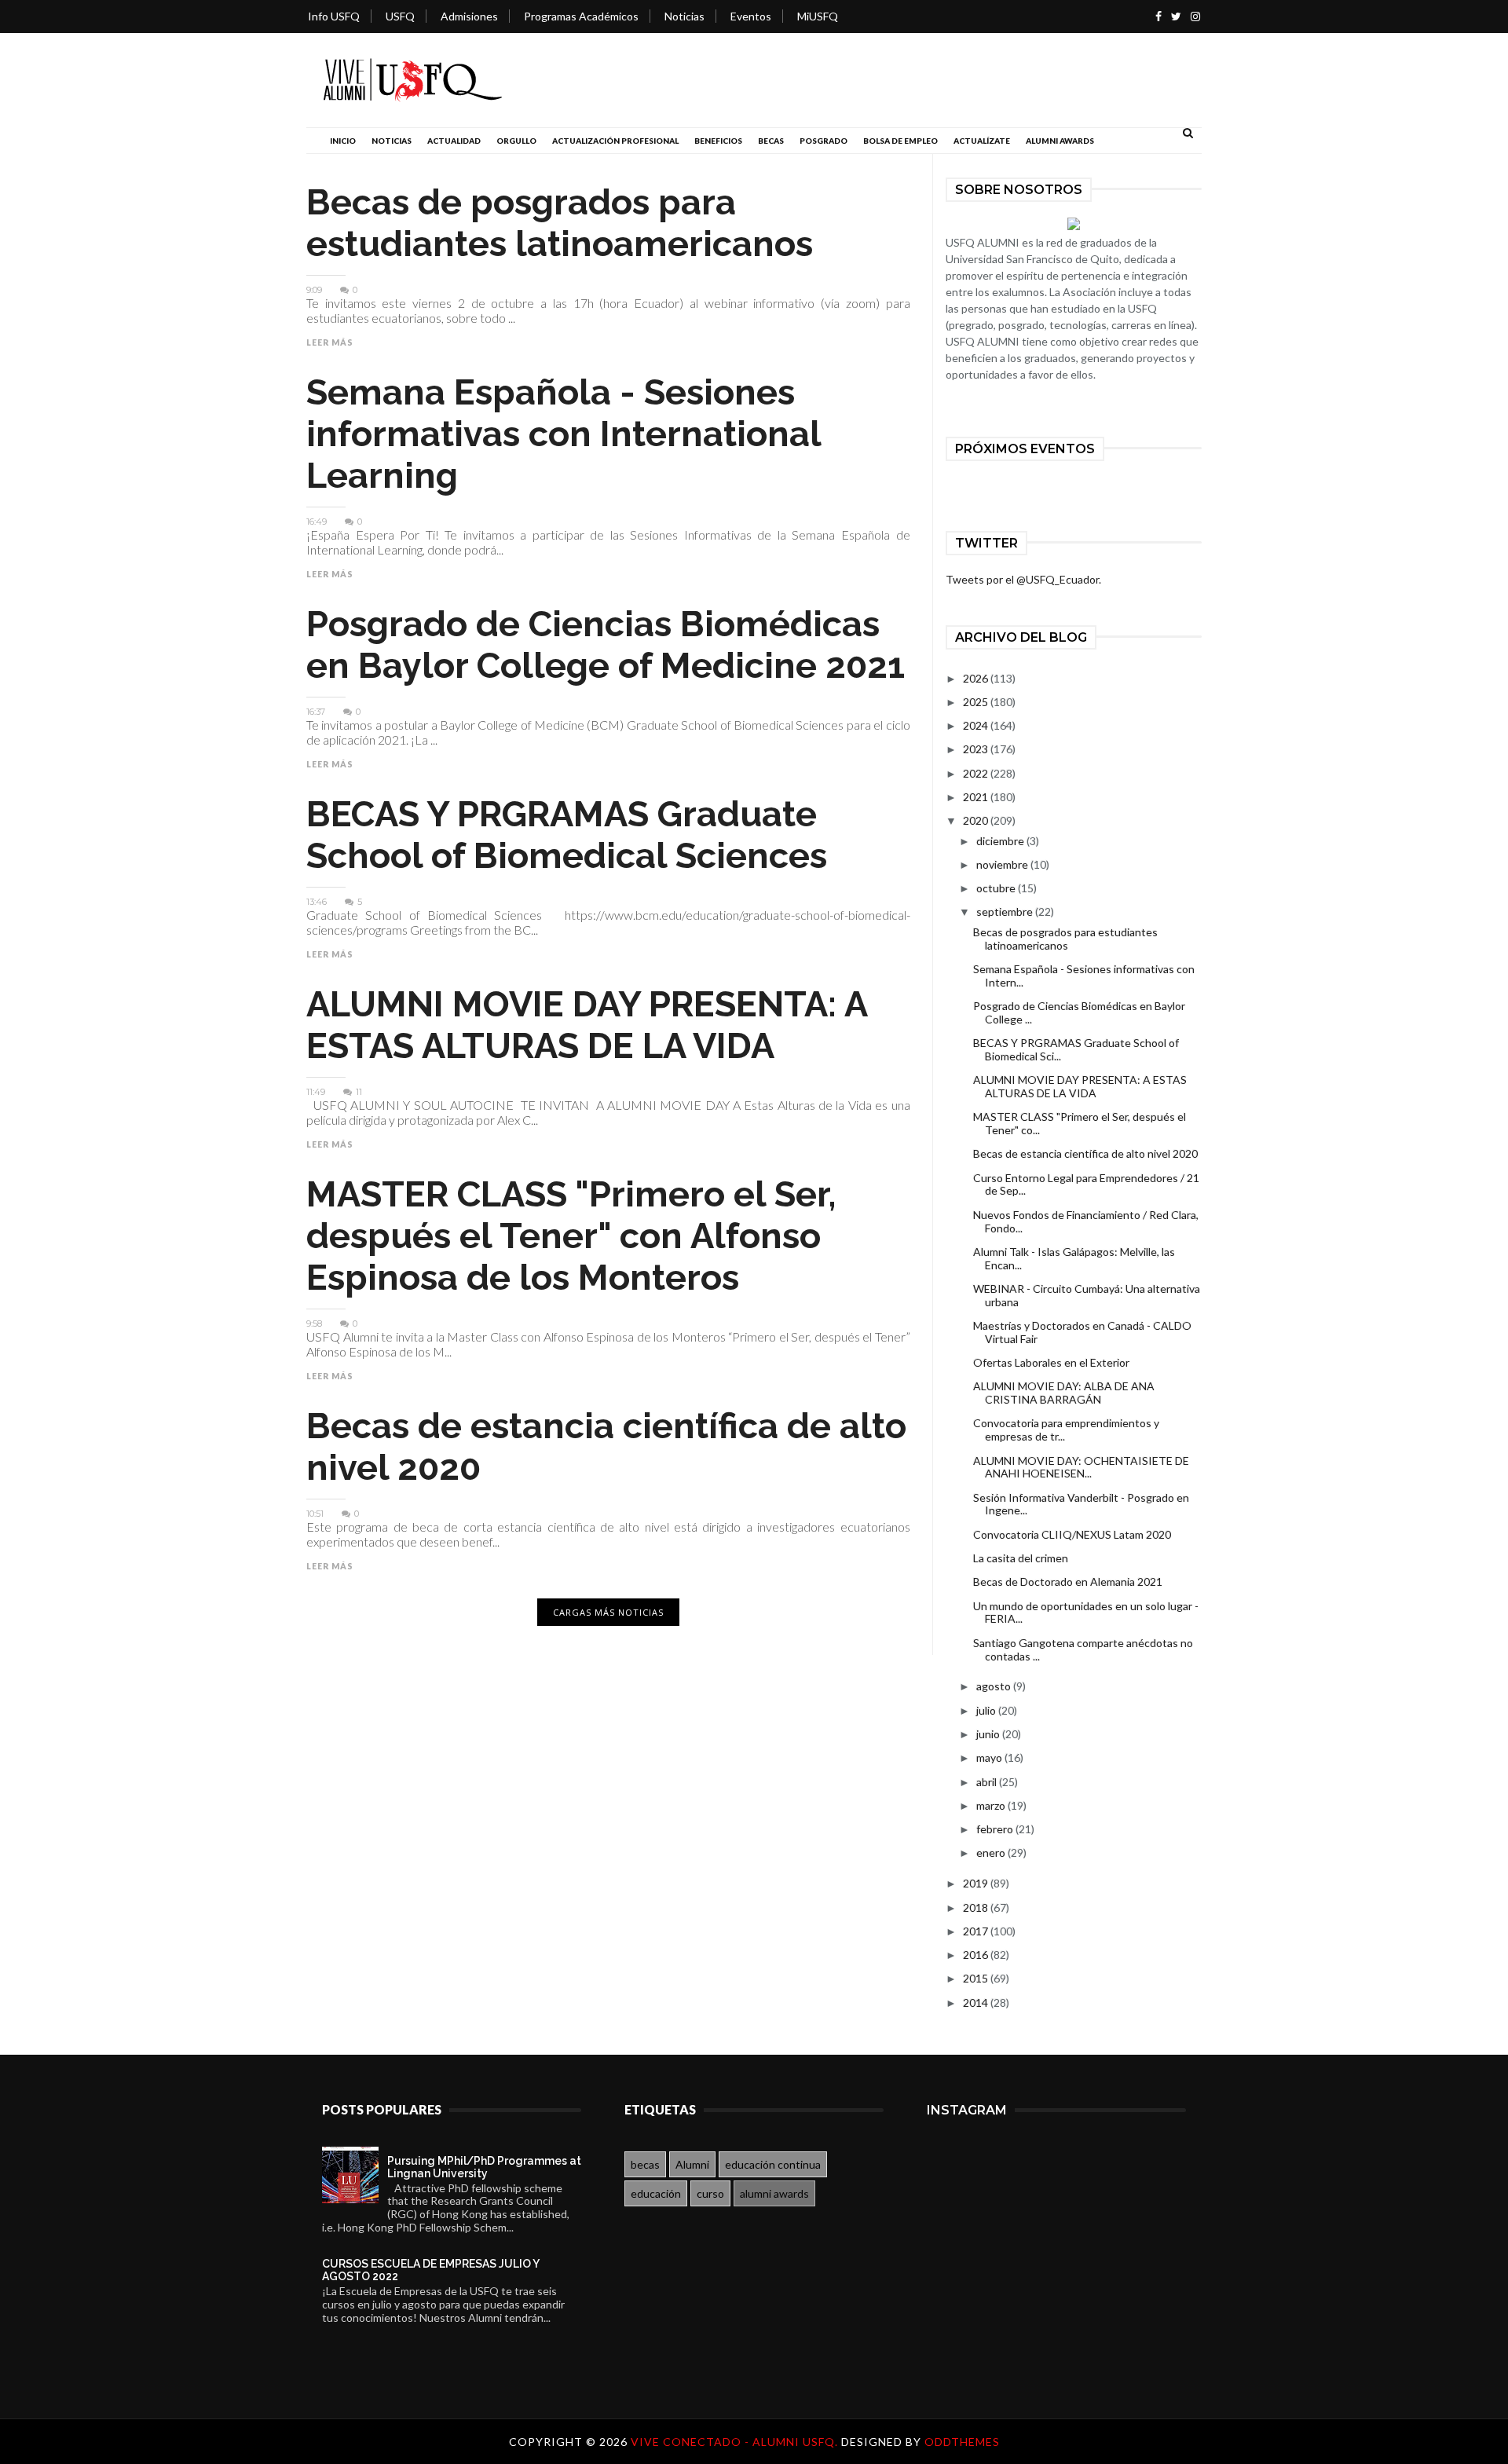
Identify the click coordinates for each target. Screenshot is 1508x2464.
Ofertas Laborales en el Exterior (1051, 1362)
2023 (977, 749)
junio (989, 1734)
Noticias (684, 16)
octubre (997, 888)
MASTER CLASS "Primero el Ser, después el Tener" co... (1080, 1123)
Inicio (343, 141)
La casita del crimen (1021, 1558)
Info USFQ (334, 16)
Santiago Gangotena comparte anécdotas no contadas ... (1083, 1649)
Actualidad (454, 141)
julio (987, 1710)
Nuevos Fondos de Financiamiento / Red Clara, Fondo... (1086, 1221)
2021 (977, 797)
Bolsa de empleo (900, 141)
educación (656, 2193)
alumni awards (774, 2193)
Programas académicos (581, 16)
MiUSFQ (818, 16)
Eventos (751, 16)
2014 (977, 2003)
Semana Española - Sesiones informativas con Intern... (1084, 976)
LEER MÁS (330, 342)
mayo (990, 1757)
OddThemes (962, 2442)
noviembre (1003, 864)
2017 (977, 1931)
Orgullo (516, 141)
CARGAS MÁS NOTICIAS (608, 1612)
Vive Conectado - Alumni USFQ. (736, 2442)
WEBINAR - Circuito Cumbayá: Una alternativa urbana (1087, 1295)
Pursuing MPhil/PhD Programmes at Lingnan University (484, 2167)
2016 (977, 1955)
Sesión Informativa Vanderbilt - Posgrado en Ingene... (1081, 1504)
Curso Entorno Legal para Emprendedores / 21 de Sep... (1086, 1184)
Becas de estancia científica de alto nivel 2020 (1085, 1153)
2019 (977, 1883)
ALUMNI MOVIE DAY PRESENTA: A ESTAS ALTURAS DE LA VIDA (587, 1025)
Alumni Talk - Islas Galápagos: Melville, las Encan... (1074, 1258)
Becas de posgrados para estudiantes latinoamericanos (560, 223)
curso (710, 2193)
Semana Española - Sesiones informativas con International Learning (564, 434)
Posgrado (824, 141)
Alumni (692, 2164)
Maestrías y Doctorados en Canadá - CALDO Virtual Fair (1082, 1332)
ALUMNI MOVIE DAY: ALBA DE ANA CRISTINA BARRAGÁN (1064, 1393)
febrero (996, 1829)
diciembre (1001, 841)
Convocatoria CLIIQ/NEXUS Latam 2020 (1072, 1534)
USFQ (400, 16)
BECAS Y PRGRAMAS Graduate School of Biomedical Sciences (567, 835)
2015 (977, 1978)
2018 (977, 1907)
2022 (977, 773)
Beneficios (718, 141)
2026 (977, 678)
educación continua (773, 2164)
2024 (977, 725)
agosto (995, 1686)
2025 (977, 702)
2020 (977, 820)
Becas (771, 141)
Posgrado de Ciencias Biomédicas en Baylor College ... (1079, 1012)
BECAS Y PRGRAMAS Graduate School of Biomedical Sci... (1076, 1049)
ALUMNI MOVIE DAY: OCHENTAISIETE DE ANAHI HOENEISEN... (1081, 1467)
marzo (992, 1805)
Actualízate (982, 141)
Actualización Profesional (615, 141)
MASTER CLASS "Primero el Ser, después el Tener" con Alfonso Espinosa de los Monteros (571, 1236)
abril (988, 1782)
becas (645, 2164)
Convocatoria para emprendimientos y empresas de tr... (1066, 1430)
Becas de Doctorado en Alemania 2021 (1068, 1582)
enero (992, 1853)
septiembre (1006, 912)
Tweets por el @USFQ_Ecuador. (1023, 579)
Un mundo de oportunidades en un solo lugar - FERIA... (1086, 1613)
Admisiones (469, 16)
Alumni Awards (1060, 141)
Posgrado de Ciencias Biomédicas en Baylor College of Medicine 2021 (606, 645)
